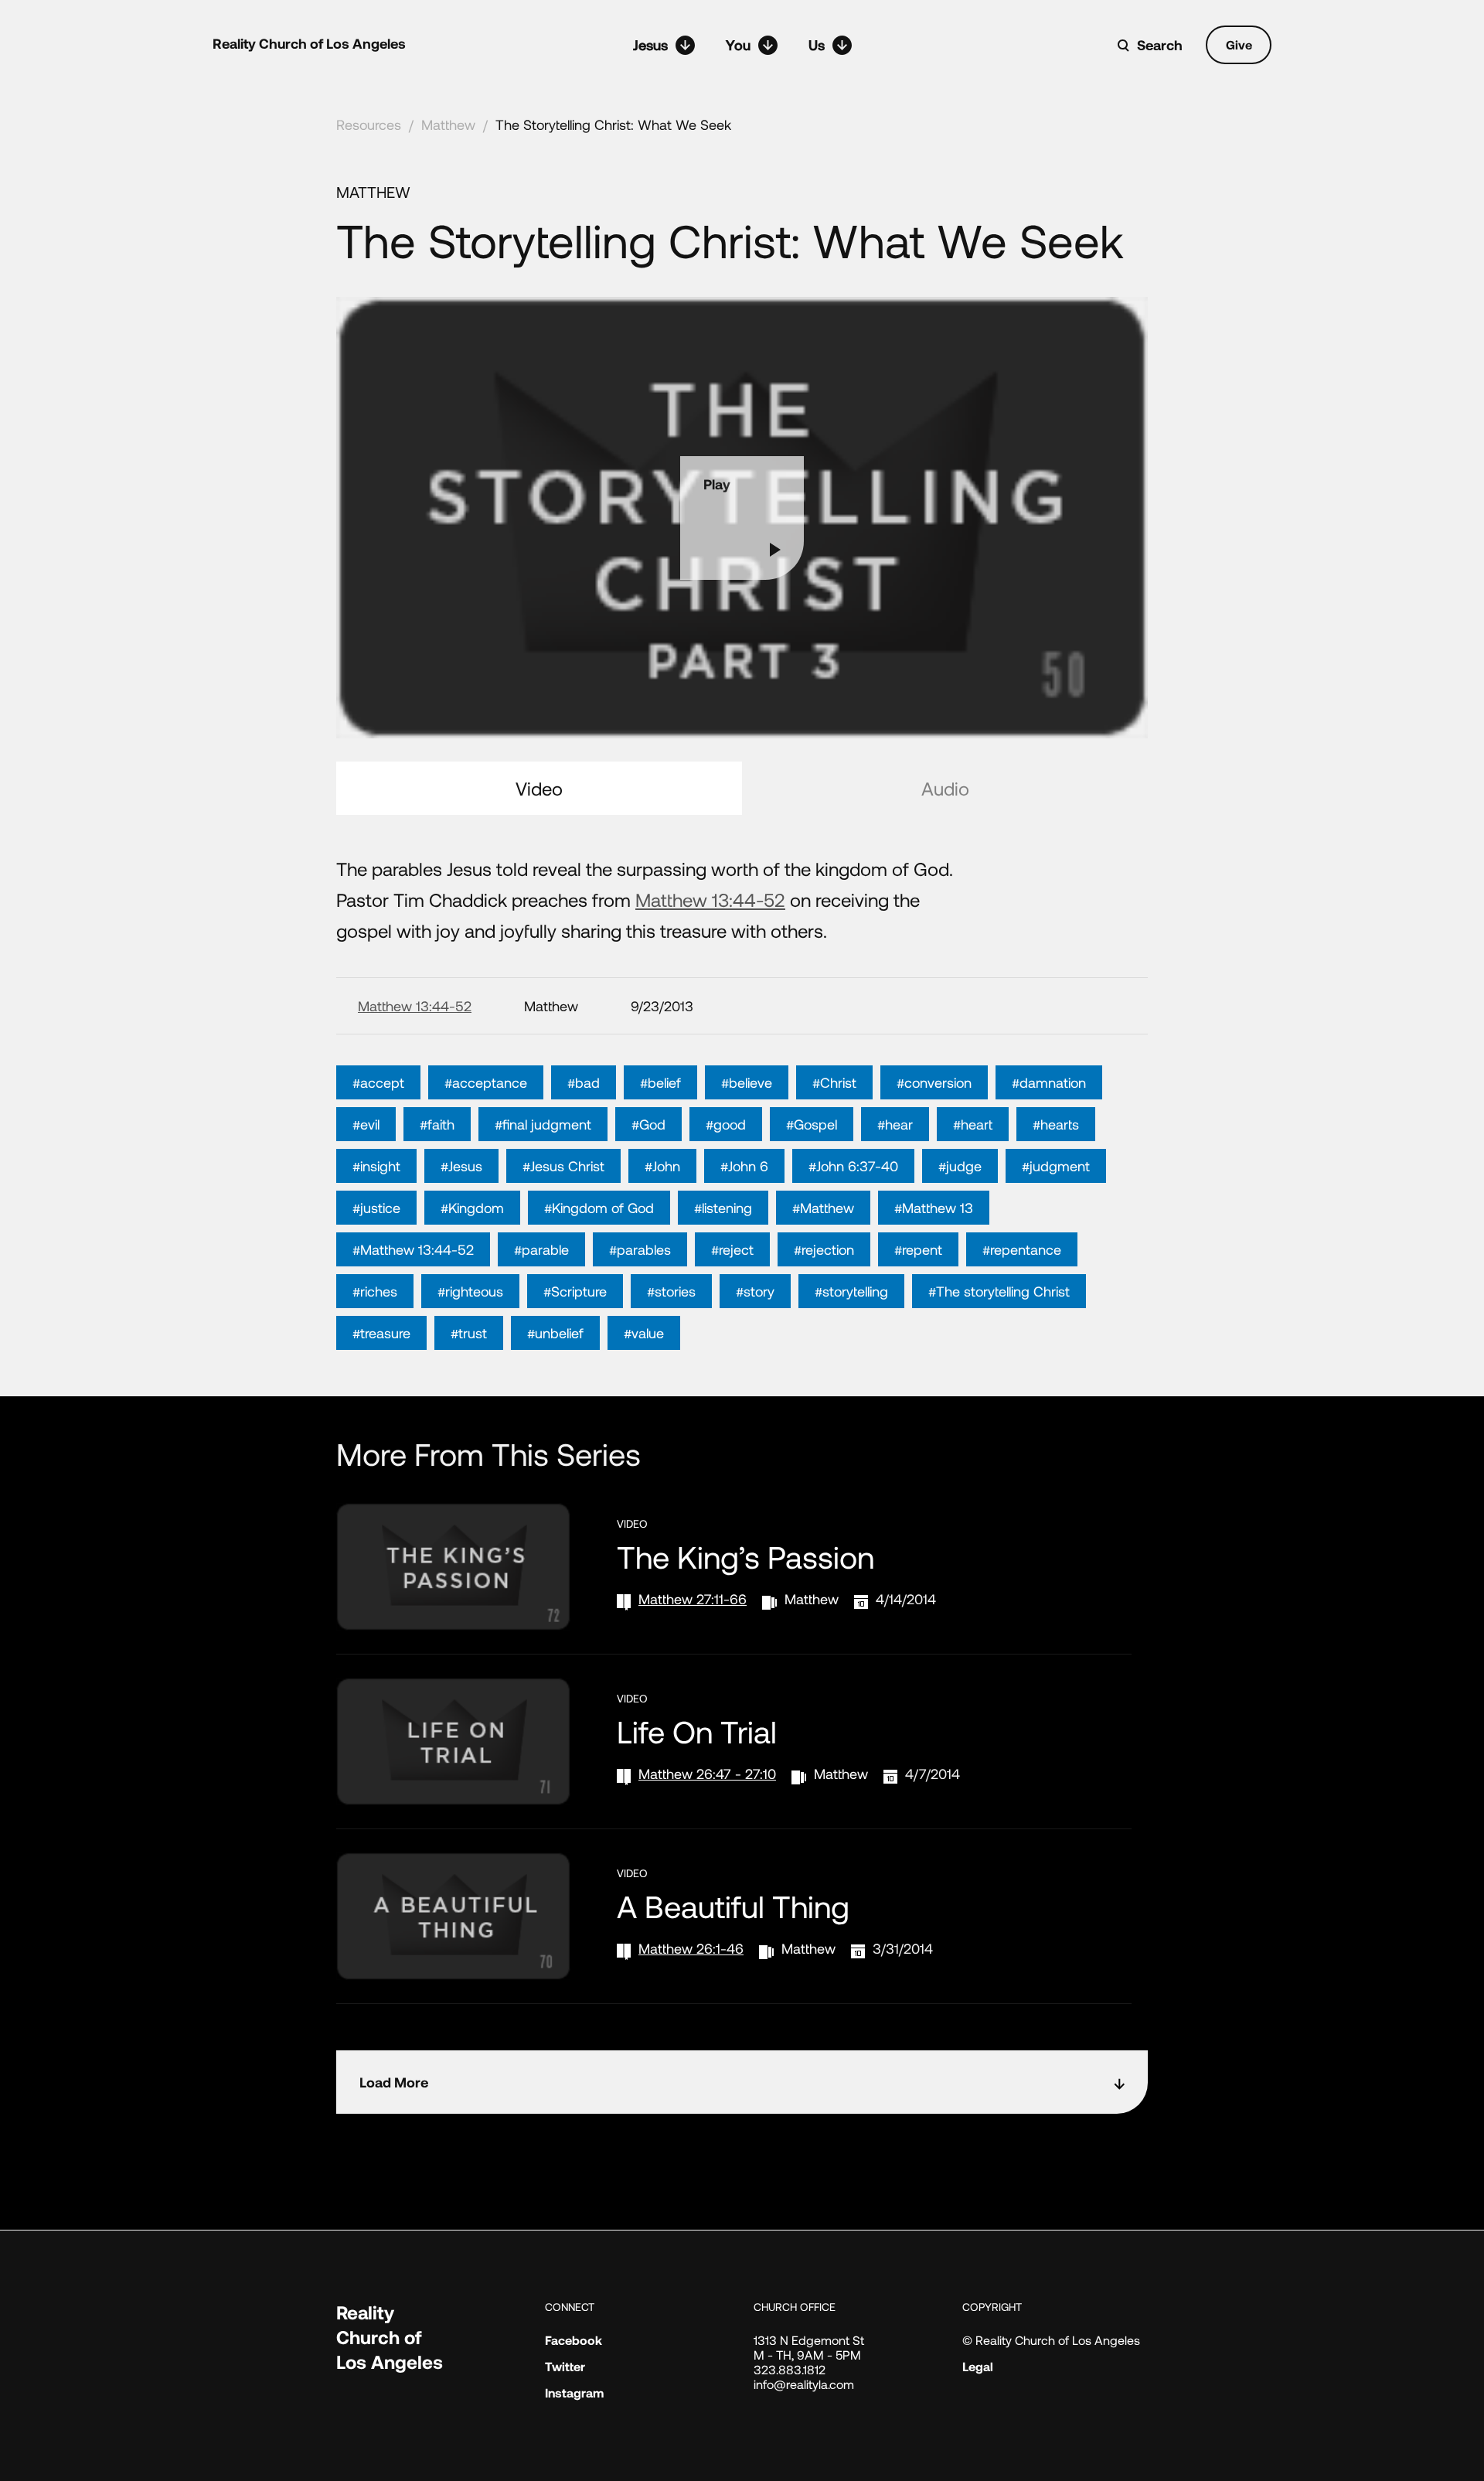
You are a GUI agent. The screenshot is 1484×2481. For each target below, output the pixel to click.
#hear (895, 1124)
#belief (660, 1082)
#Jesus (461, 1166)
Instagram (574, 2392)
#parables (640, 1249)
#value (644, 1333)
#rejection (824, 1249)
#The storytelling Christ (999, 1291)
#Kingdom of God (599, 1208)
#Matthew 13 (934, 1208)
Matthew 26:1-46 (691, 1948)
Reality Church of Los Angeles (309, 43)
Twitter (565, 2366)
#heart (973, 1124)
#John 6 (744, 1166)
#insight (376, 1166)
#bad (584, 1082)
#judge (960, 1166)
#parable (541, 1249)
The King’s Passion (745, 1556)
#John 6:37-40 (853, 1166)
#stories (671, 1291)
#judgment (1056, 1166)
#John (662, 1166)
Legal (978, 2366)
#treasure (381, 1333)
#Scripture (575, 1291)
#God (648, 1124)
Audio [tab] (945, 788)
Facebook (574, 2340)
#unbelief (555, 1333)
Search (1160, 45)
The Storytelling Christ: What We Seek (613, 124)
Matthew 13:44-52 (710, 900)
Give (1239, 44)
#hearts (1056, 1124)
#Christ (834, 1082)
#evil (366, 1124)
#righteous (470, 1291)
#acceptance (486, 1082)
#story (755, 1291)
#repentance (1022, 1249)
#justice (376, 1208)
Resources (369, 124)
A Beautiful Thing (733, 1906)
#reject (732, 1249)
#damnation (1049, 1082)
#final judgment (543, 1124)
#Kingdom (472, 1208)
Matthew (448, 124)
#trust (469, 1333)
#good (726, 1124)
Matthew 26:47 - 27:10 (707, 1774)
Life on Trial (697, 1731)
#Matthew (823, 1208)
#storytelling (851, 1291)
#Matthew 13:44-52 (413, 1249)
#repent (918, 1249)
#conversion (934, 1082)
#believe (747, 1082)
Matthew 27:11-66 (693, 1599)
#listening (723, 1208)
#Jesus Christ (563, 1166)
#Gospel (812, 1124)
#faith (437, 1124)
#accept (378, 1082)
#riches (375, 1291)
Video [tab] (539, 788)
